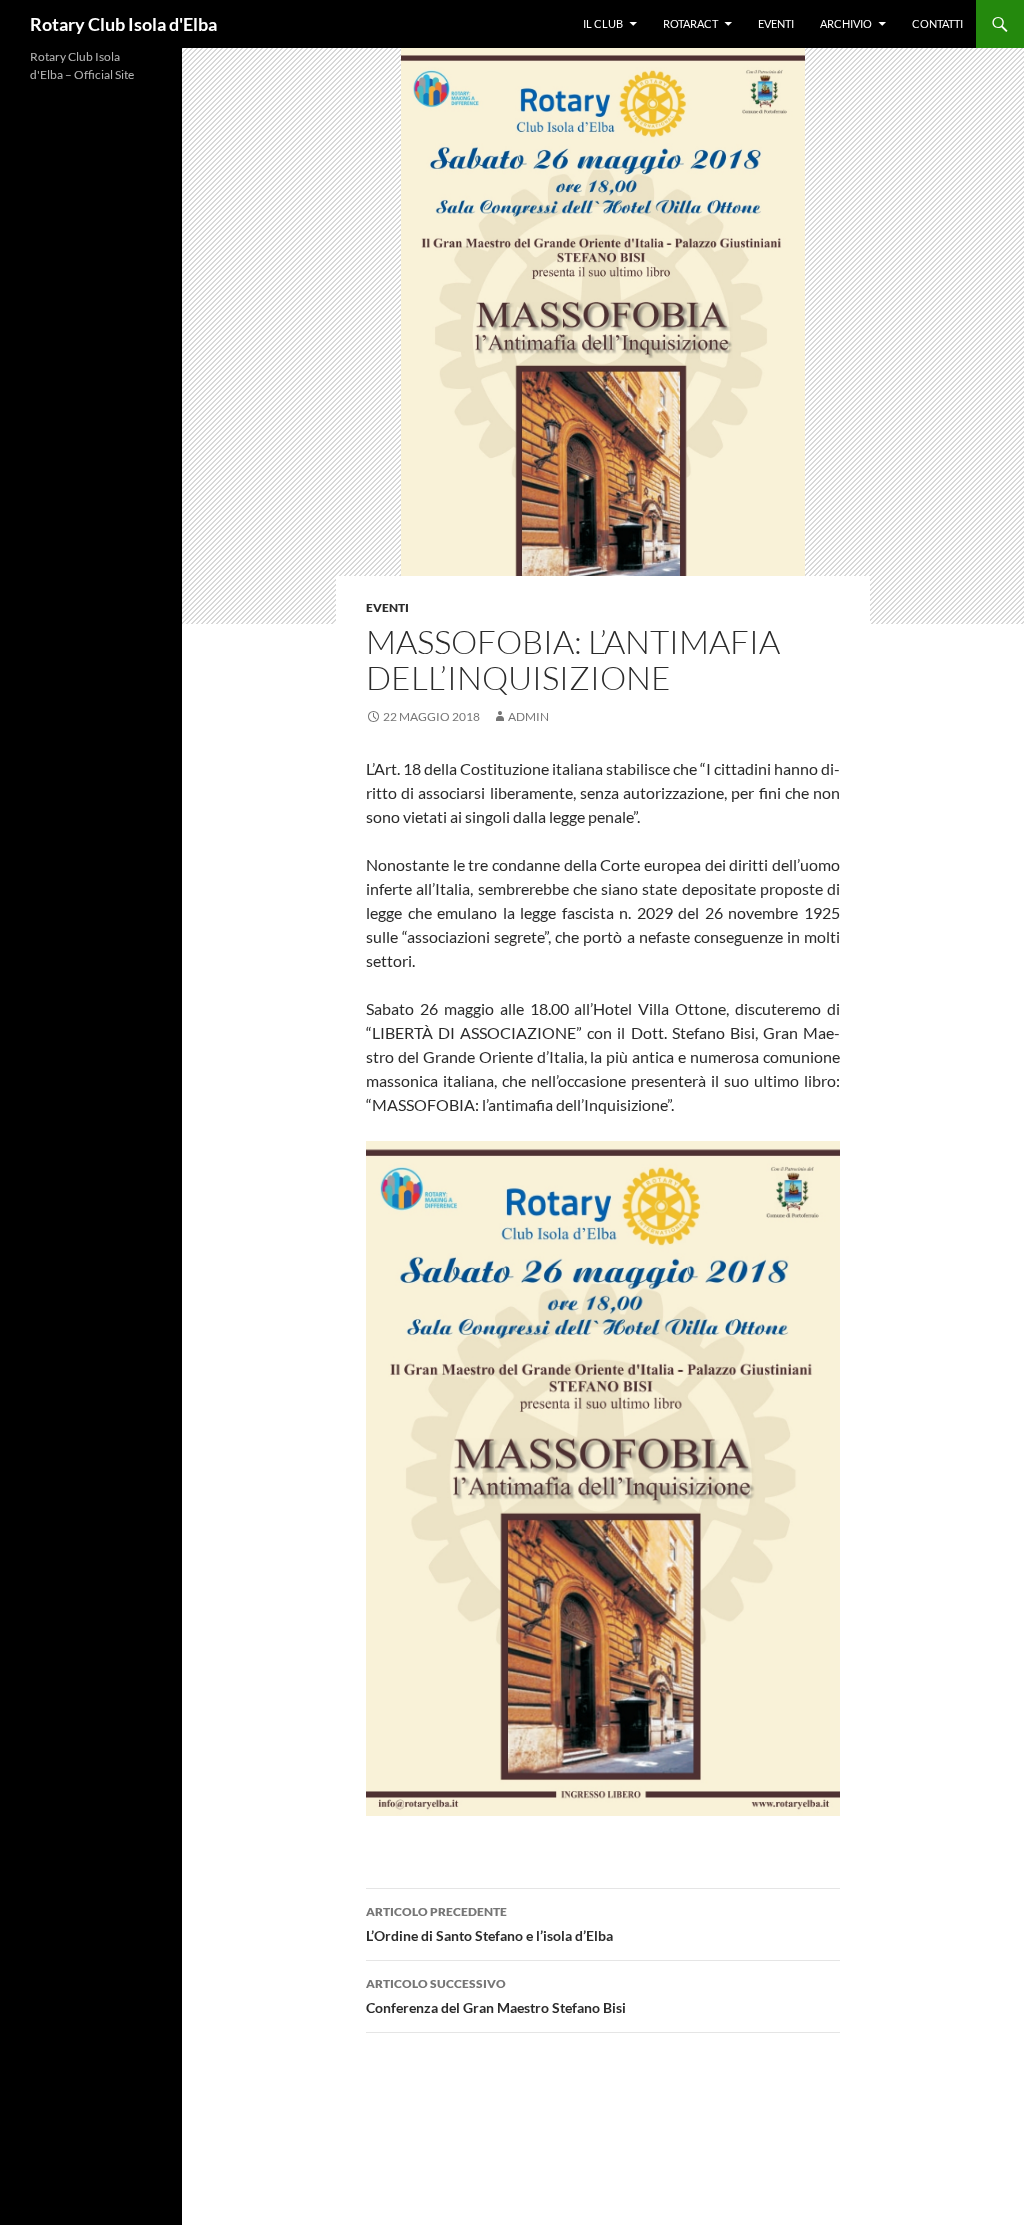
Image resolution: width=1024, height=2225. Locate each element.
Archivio (846, 23)
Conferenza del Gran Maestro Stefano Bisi (496, 1996)
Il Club (603, 23)
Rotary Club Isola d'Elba (123, 24)
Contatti (937, 23)
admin (528, 716)
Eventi (776, 23)
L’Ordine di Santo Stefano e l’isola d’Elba (489, 1924)
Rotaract (690, 23)
